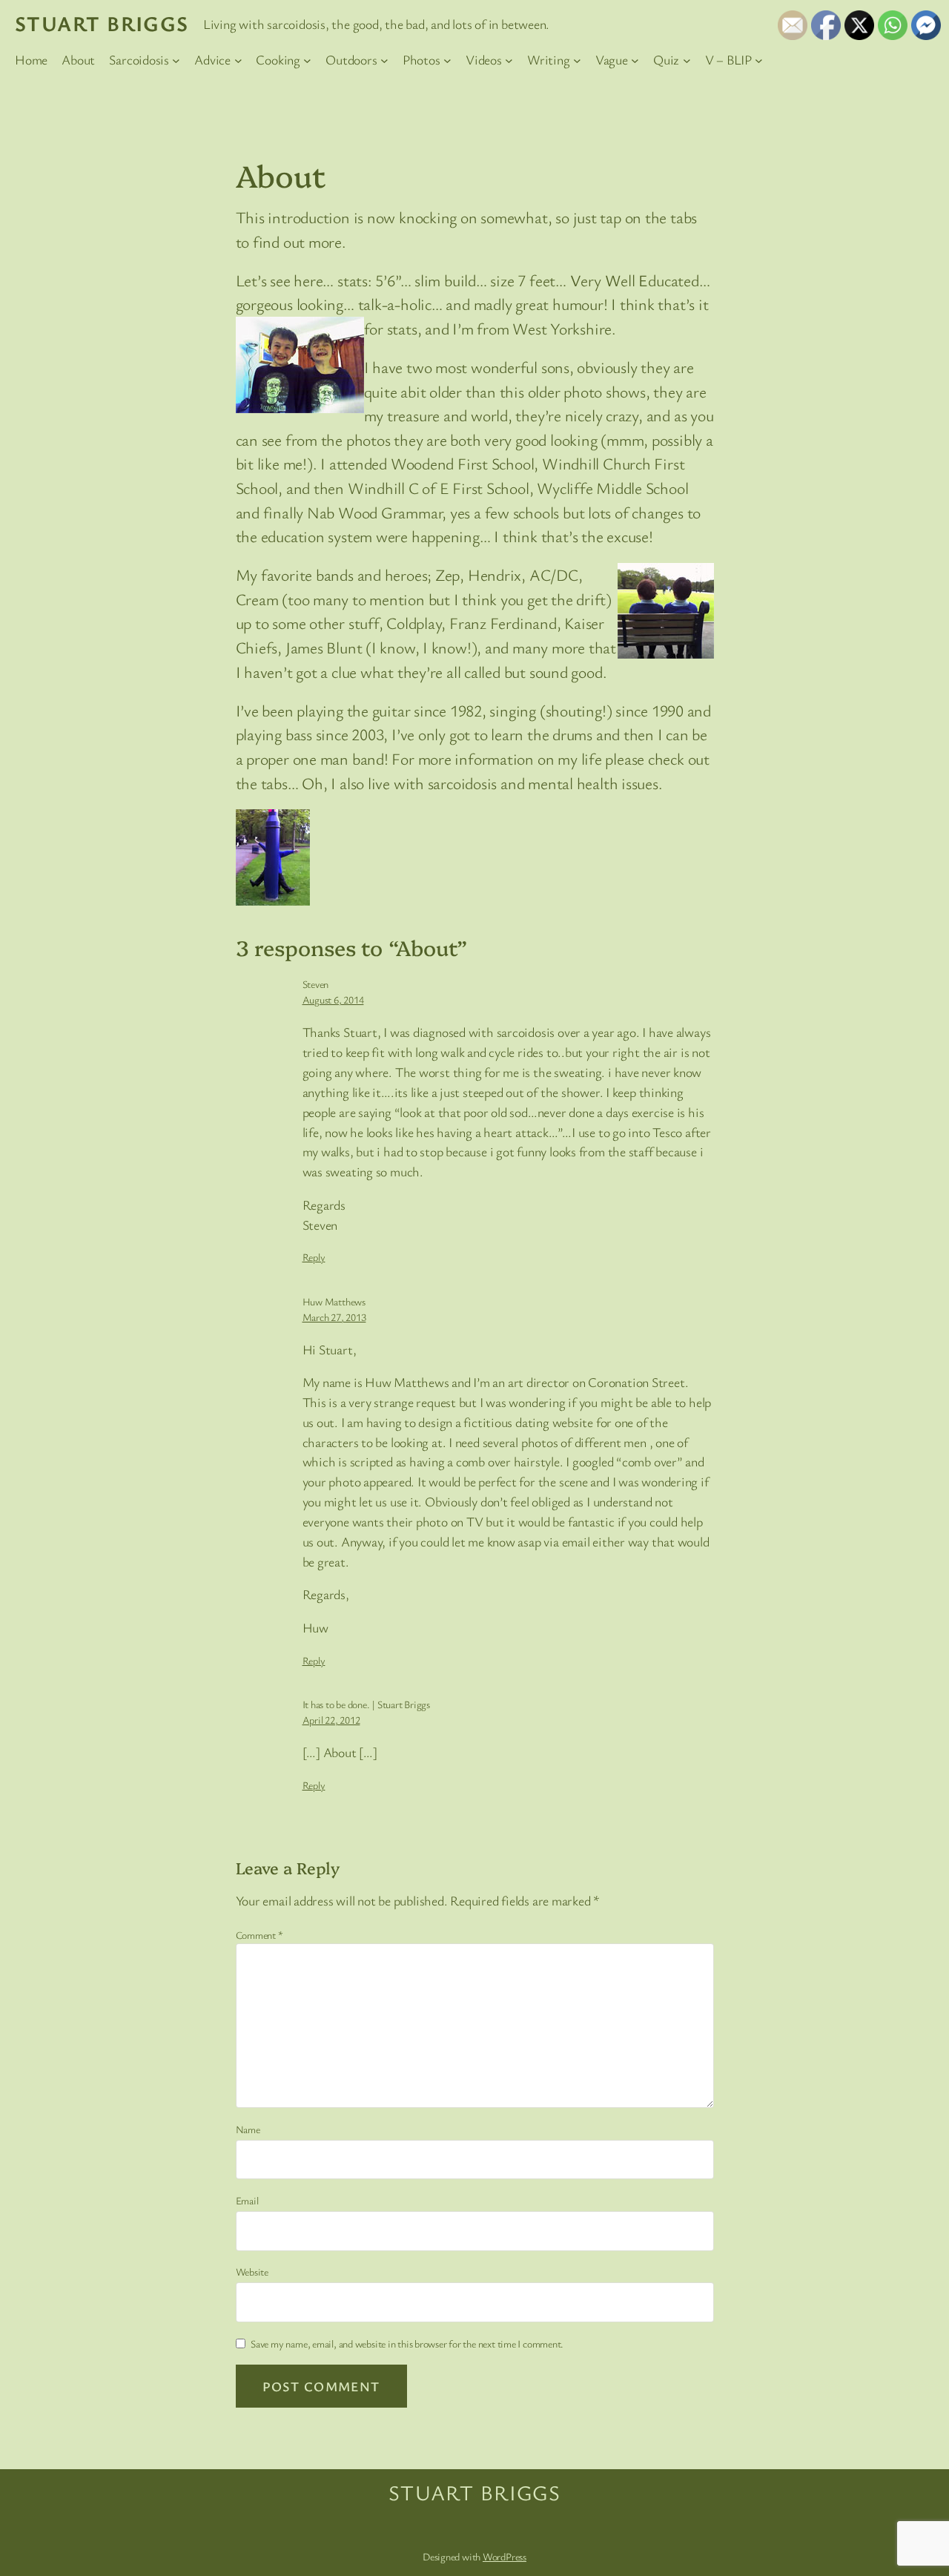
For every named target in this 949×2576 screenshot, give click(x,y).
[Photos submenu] (447, 60)
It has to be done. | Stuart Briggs (367, 1704)
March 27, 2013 (334, 1317)
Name (248, 2129)
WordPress (505, 2556)
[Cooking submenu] (307, 60)
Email (247, 2200)
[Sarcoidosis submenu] (176, 60)
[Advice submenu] (238, 60)
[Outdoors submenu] (384, 60)
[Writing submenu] (577, 60)
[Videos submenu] (509, 60)
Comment (259, 1935)
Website (252, 2272)
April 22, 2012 (331, 1720)
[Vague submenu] (635, 60)
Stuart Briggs (102, 23)
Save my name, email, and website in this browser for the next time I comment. (407, 2343)
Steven (316, 984)
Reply (314, 1257)
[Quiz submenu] (687, 60)
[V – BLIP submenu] (759, 60)
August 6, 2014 (333, 999)
